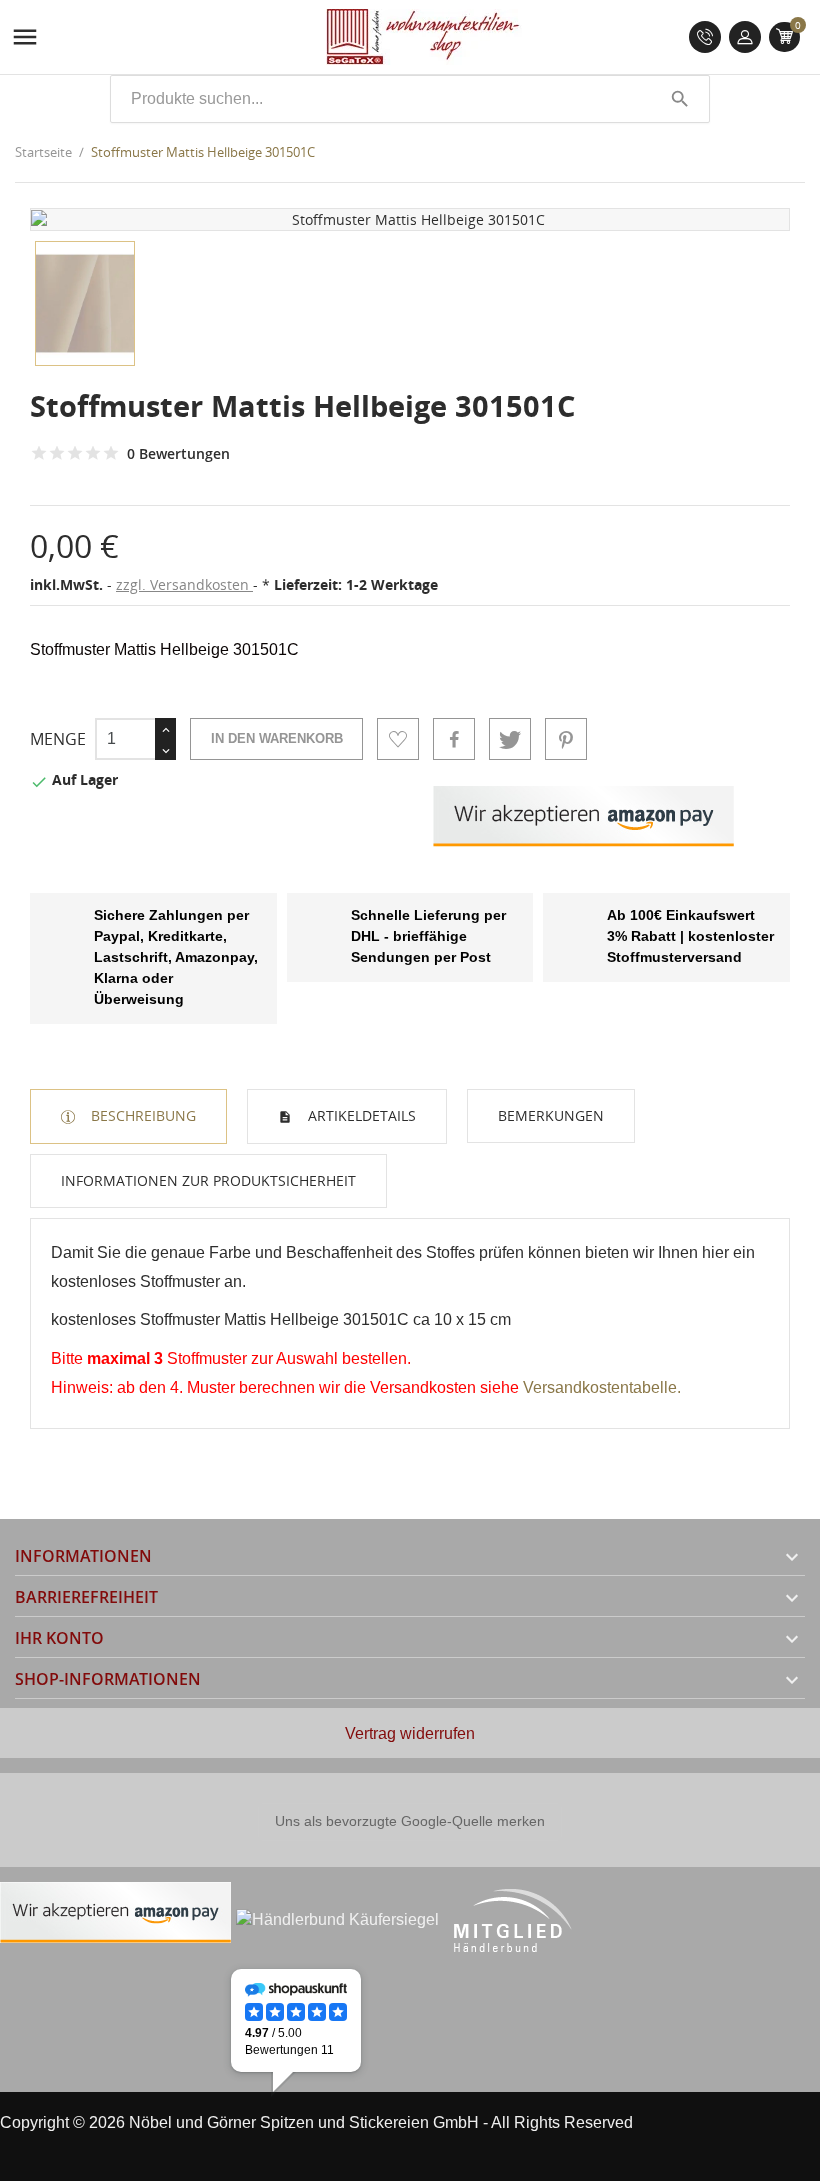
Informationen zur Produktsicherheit (208, 1180)
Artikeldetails (360, 1115)
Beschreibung (141, 1115)
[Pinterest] (566, 739)
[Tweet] (510, 739)
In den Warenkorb (277, 738)
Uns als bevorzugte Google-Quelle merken (410, 1821)
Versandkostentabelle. (602, 1387)
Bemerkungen (551, 1115)
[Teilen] (454, 739)
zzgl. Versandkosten (184, 584)
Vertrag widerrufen (410, 1733)
